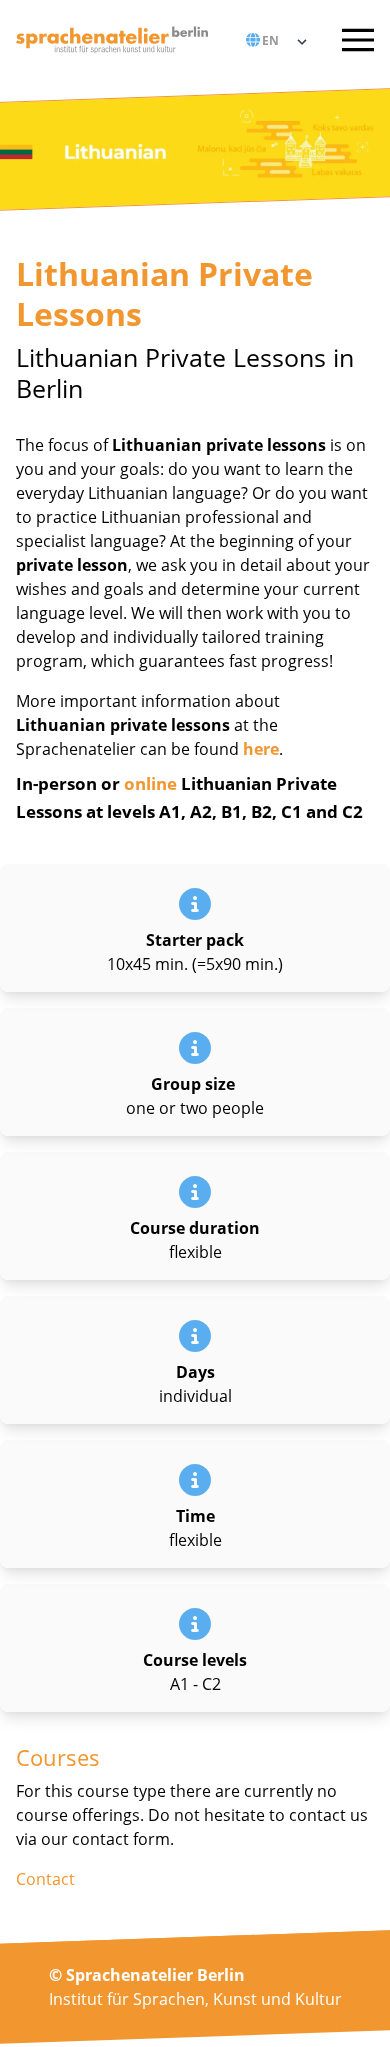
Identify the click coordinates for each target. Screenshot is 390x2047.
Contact (45, 1879)
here (261, 749)
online (150, 783)
